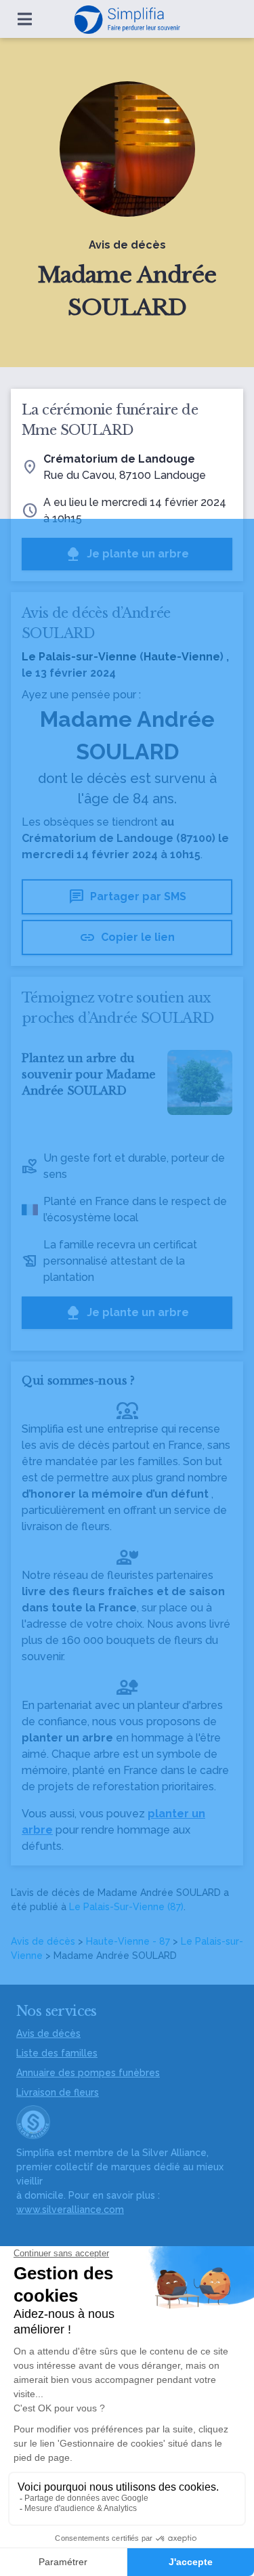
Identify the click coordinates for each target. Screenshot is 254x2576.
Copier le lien (127, 937)
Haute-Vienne (182, 657)
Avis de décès (43, 1941)
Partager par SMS (127, 897)
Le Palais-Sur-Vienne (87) (126, 1907)
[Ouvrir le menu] (25, 19)
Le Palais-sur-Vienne (79, 657)
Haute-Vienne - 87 (128, 1941)
